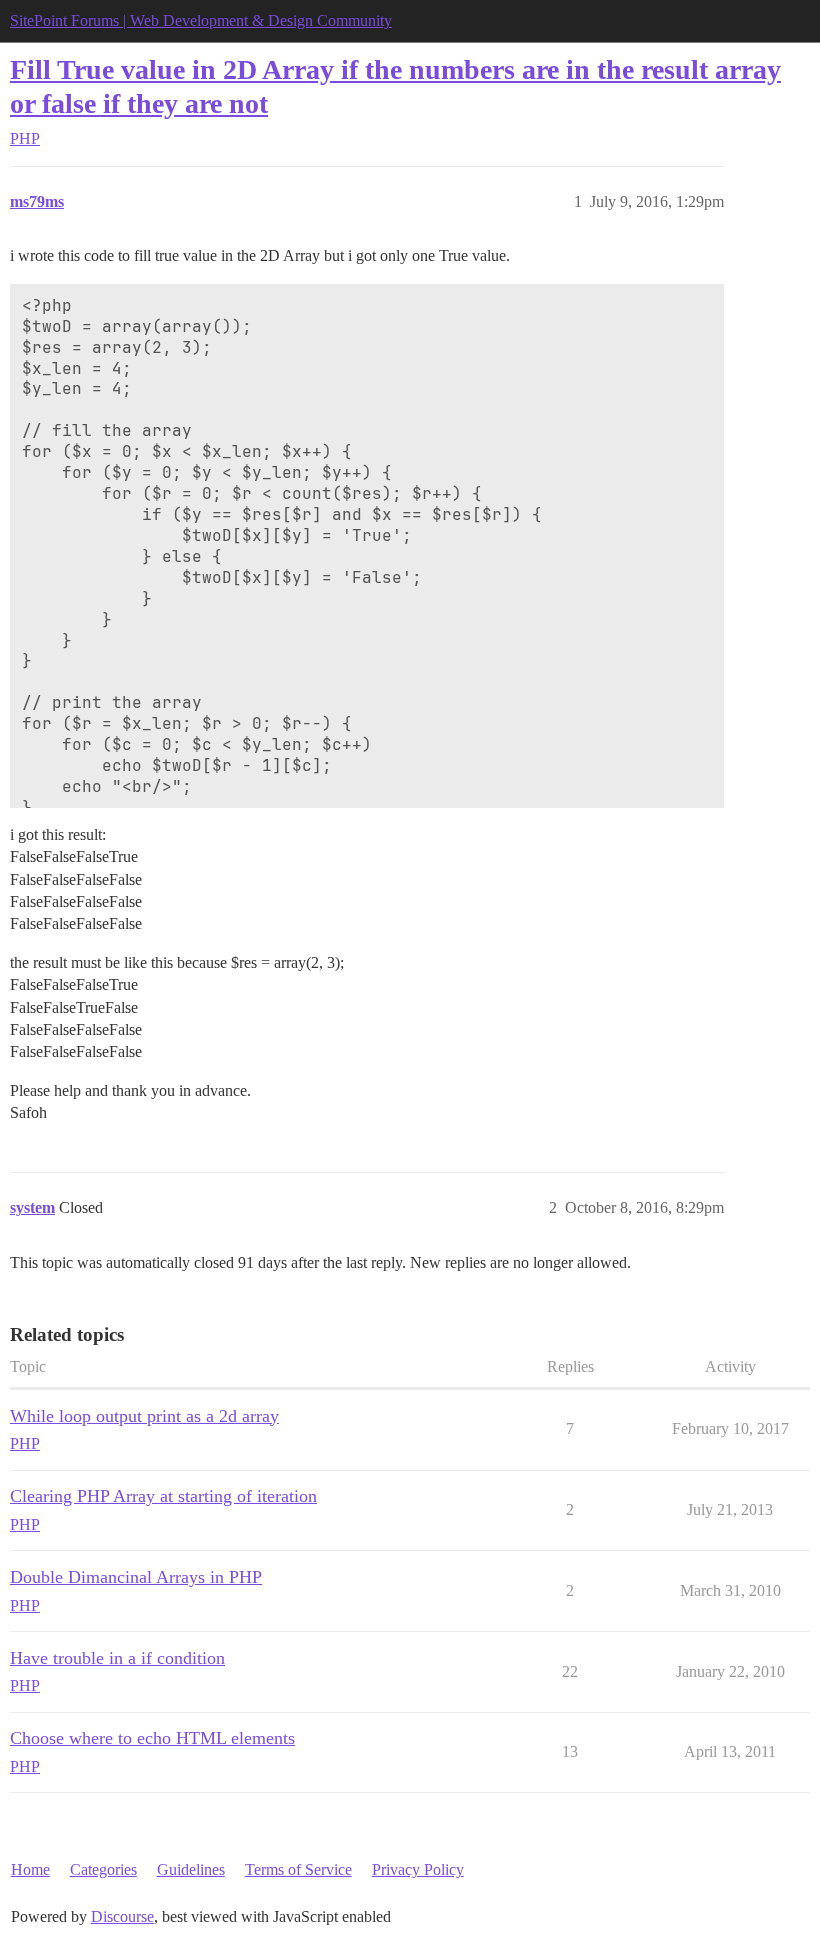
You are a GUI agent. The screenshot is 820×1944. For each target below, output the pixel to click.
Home (30, 1869)
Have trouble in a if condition (117, 1658)
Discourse (122, 1916)
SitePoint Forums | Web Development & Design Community (201, 20)
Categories (103, 1869)
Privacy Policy (418, 1869)
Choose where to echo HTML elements (152, 1738)
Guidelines (191, 1869)
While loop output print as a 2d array (144, 1416)
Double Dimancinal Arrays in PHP (136, 1577)
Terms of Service (298, 1869)
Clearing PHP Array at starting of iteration (163, 1496)
